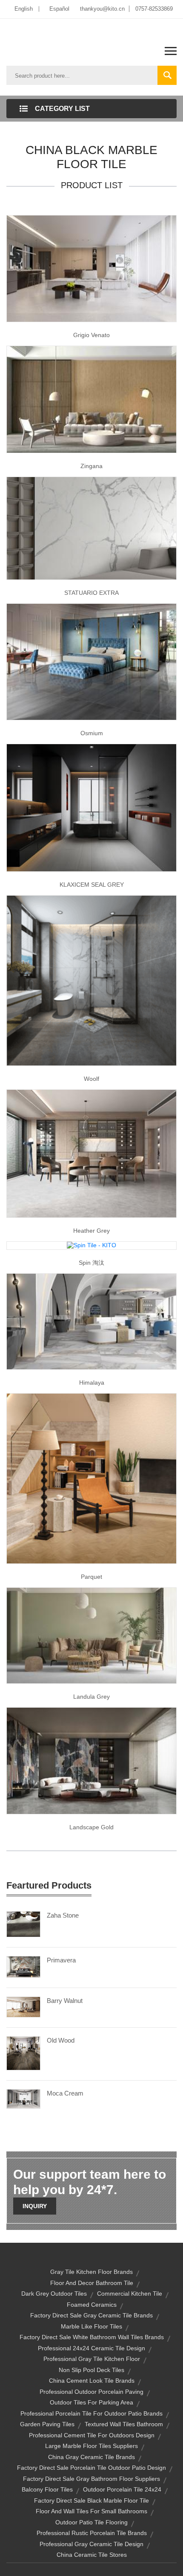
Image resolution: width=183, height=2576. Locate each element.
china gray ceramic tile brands (91, 2457)
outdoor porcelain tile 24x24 (122, 2489)
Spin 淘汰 (91, 1263)
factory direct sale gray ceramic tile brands (91, 2315)
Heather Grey (91, 1231)
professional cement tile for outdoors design (92, 2435)
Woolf (91, 1079)
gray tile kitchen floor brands (91, 2272)
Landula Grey (91, 1697)
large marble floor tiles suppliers (91, 2446)
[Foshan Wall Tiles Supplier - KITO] (91, 1760)
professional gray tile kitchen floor (92, 2359)
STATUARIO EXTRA (91, 593)
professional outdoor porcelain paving (91, 2392)
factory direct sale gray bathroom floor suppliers (91, 2479)
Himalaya (92, 1383)
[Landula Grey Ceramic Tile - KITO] (91, 1635)
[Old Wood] (23, 2053)
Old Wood (61, 2040)
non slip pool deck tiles (91, 2370)
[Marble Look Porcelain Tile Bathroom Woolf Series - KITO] (91, 980)
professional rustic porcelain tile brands (92, 2533)
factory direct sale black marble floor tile (91, 2500)
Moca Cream (65, 2093)
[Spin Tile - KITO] (91, 1245)
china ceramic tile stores (92, 2555)
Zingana (91, 466)
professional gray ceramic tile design (91, 2544)
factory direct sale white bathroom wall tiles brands (92, 2337)
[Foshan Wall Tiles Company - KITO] (91, 1321)
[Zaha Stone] (23, 1924)
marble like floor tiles (91, 2326)
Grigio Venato (91, 335)
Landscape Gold (91, 1827)
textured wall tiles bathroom (124, 2424)
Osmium (92, 733)
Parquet (91, 1577)
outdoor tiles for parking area (91, 2402)
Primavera (61, 1960)
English (24, 9)
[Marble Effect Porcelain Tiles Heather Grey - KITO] (91, 1153)
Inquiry (35, 2206)
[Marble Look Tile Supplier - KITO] (91, 268)
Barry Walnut (65, 2001)
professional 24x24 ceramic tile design (91, 2348)
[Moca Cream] (23, 2099)
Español (59, 9)
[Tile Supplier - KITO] (91, 1478)
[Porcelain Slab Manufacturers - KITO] (91, 807)
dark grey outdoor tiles (54, 2294)
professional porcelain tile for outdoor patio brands (91, 2413)
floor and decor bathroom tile (92, 2283)
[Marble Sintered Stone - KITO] (91, 527)
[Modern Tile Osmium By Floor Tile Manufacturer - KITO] (91, 661)
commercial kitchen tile (130, 2294)
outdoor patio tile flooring (91, 2522)
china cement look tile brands (92, 2381)
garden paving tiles (47, 2424)
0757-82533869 (154, 9)
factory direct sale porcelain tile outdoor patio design (91, 2468)
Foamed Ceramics (92, 2305)
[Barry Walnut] (23, 2006)
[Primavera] (23, 1966)
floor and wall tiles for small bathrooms (91, 2511)
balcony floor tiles (47, 2489)
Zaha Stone (63, 1915)
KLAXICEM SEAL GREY (92, 885)
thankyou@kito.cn (102, 9)
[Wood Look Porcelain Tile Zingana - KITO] (91, 399)
